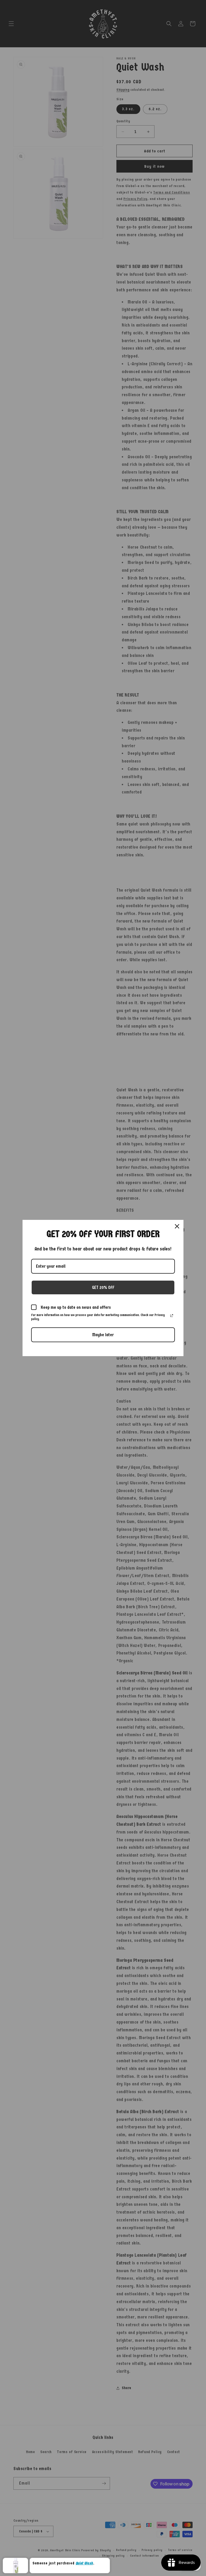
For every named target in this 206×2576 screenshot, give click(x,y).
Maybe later (103, 1335)
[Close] (177, 1226)
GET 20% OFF (103, 1287)
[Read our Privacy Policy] (172, 1316)
